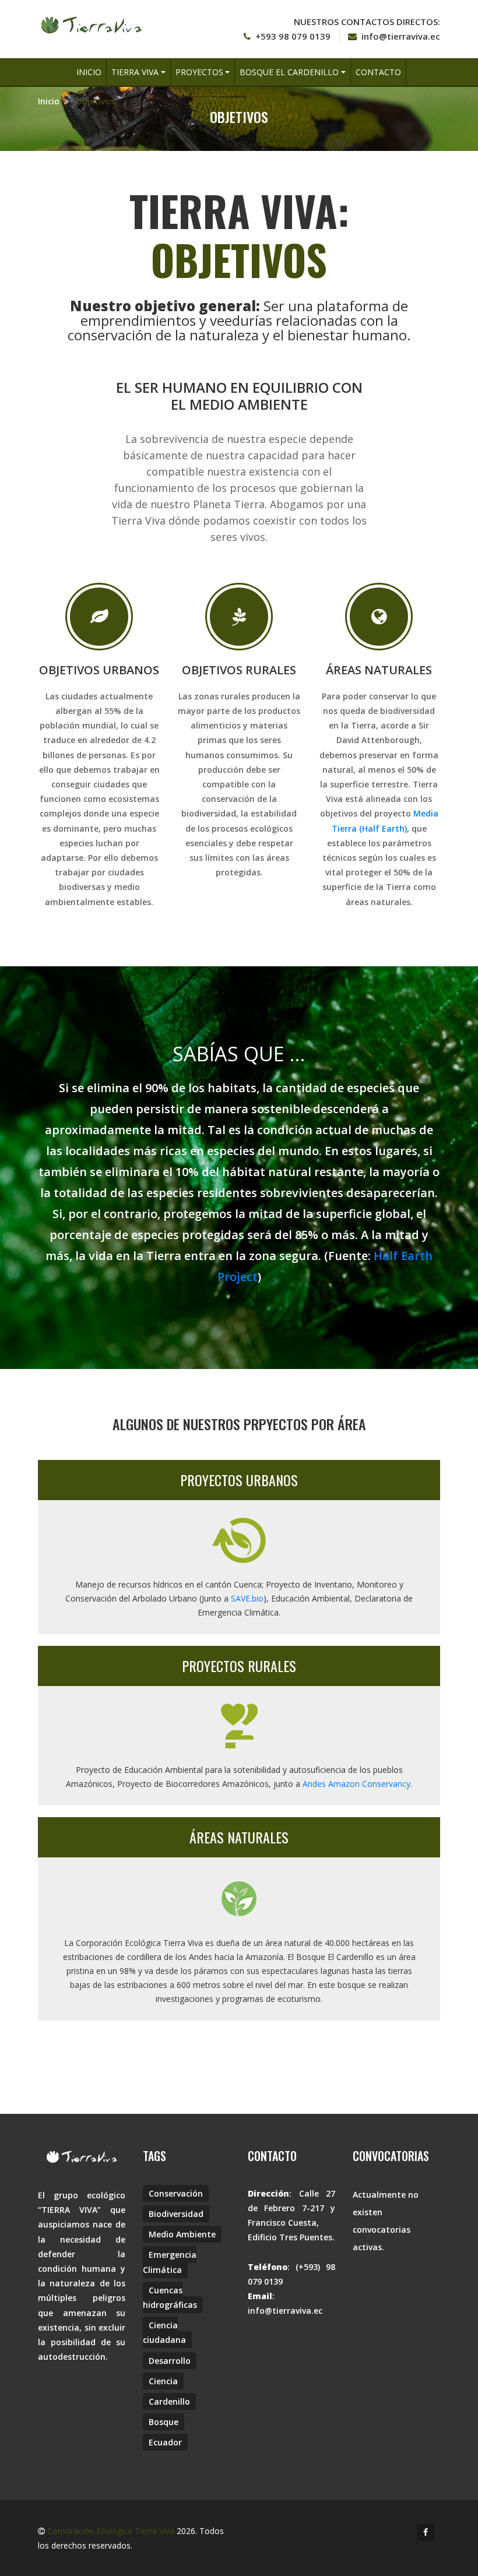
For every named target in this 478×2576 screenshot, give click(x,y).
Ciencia (163, 2381)
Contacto (378, 72)
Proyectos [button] (199, 72)
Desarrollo (170, 2361)
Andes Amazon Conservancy (356, 1784)
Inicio (89, 72)
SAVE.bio (247, 1598)
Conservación (176, 2193)
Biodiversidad (176, 2214)
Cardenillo (169, 2401)
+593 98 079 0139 (293, 36)
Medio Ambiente (182, 2234)
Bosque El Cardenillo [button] (289, 72)
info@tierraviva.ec (401, 36)
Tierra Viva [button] (135, 72)
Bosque (164, 2422)
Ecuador (165, 2442)
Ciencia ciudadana (164, 2332)
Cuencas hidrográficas (170, 2297)
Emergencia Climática (170, 2262)
